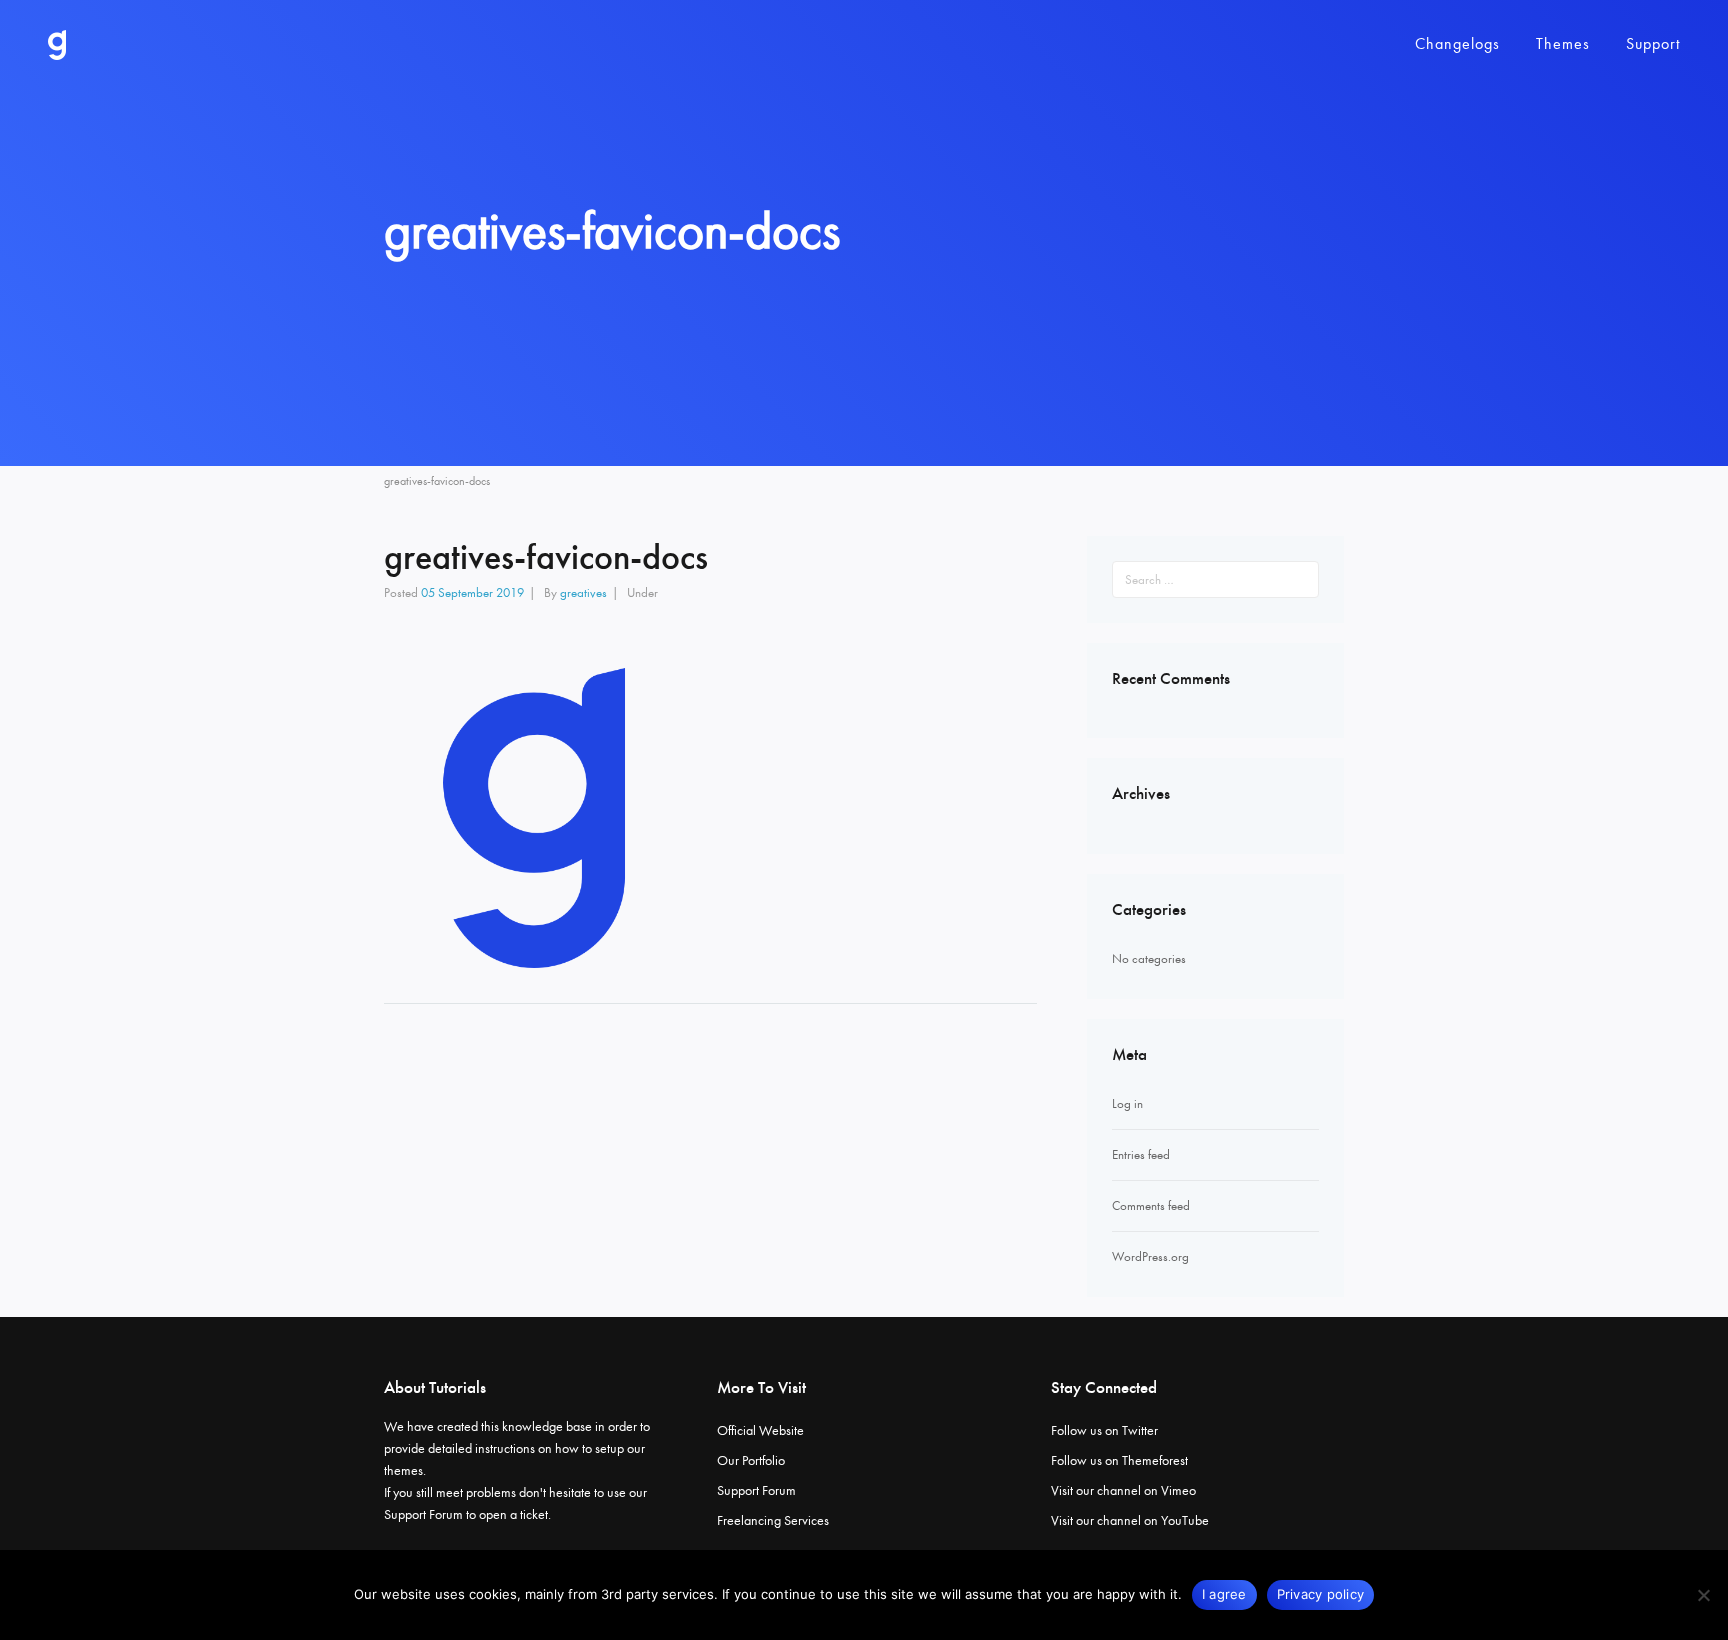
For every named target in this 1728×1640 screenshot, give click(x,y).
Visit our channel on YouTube (1130, 1520)
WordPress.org (1150, 1256)
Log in (1127, 1103)
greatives (583, 592)
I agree (1224, 1594)
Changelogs (1457, 43)
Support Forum (423, 1514)
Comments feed (1151, 1205)
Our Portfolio (751, 1460)
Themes (1563, 43)
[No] (1703, 1595)
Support (1653, 43)
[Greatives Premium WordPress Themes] (57, 45)
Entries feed (1141, 1154)
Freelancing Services (773, 1520)
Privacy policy (1321, 1594)
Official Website (760, 1430)
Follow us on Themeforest (1119, 1460)
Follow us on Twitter (1104, 1430)
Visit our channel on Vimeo (1123, 1490)
